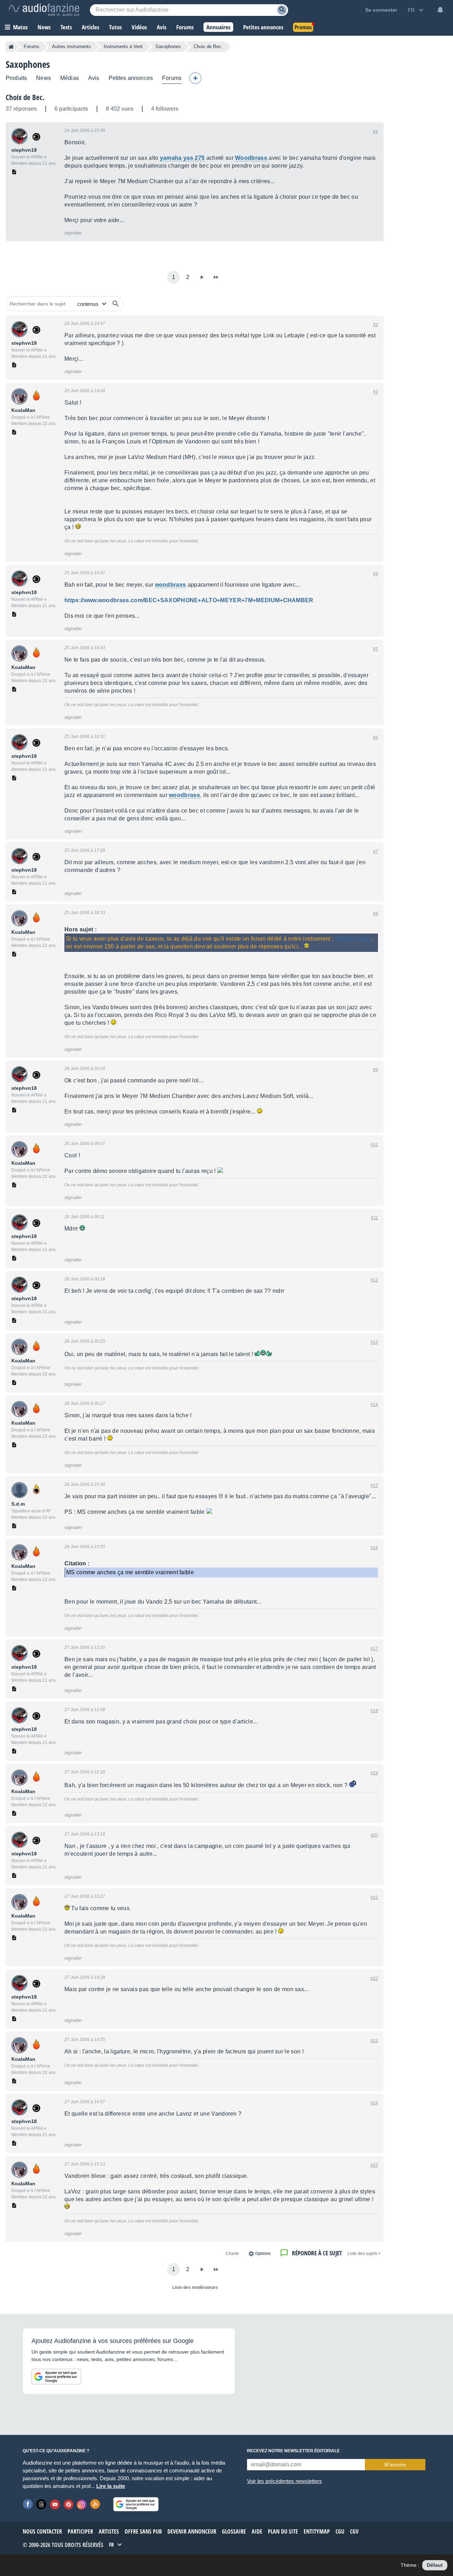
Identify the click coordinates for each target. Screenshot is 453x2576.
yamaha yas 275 (182, 158)
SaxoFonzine (354, 939)
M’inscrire (395, 2465)
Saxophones (168, 46)
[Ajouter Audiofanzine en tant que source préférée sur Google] (56, 2377)
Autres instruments (71, 46)
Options (263, 2254)
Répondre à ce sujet (317, 2253)
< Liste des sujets (364, 2254)
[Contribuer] (195, 78)
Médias (70, 78)
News (44, 78)
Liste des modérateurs (195, 2287)
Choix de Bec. (25, 97)
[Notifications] (440, 10)
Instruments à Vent (123, 46)
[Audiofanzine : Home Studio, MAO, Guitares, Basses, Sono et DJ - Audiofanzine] (44, 10)
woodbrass (171, 585)
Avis (94, 78)
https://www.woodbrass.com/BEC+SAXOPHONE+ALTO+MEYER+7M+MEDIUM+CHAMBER (189, 600)
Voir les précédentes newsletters (285, 2481)
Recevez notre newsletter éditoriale (293, 2451)
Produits (16, 78)
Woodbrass (251, 158)
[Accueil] (11, 47)
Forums (31, 46)
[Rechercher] (116, 304)
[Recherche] (282, 10)
